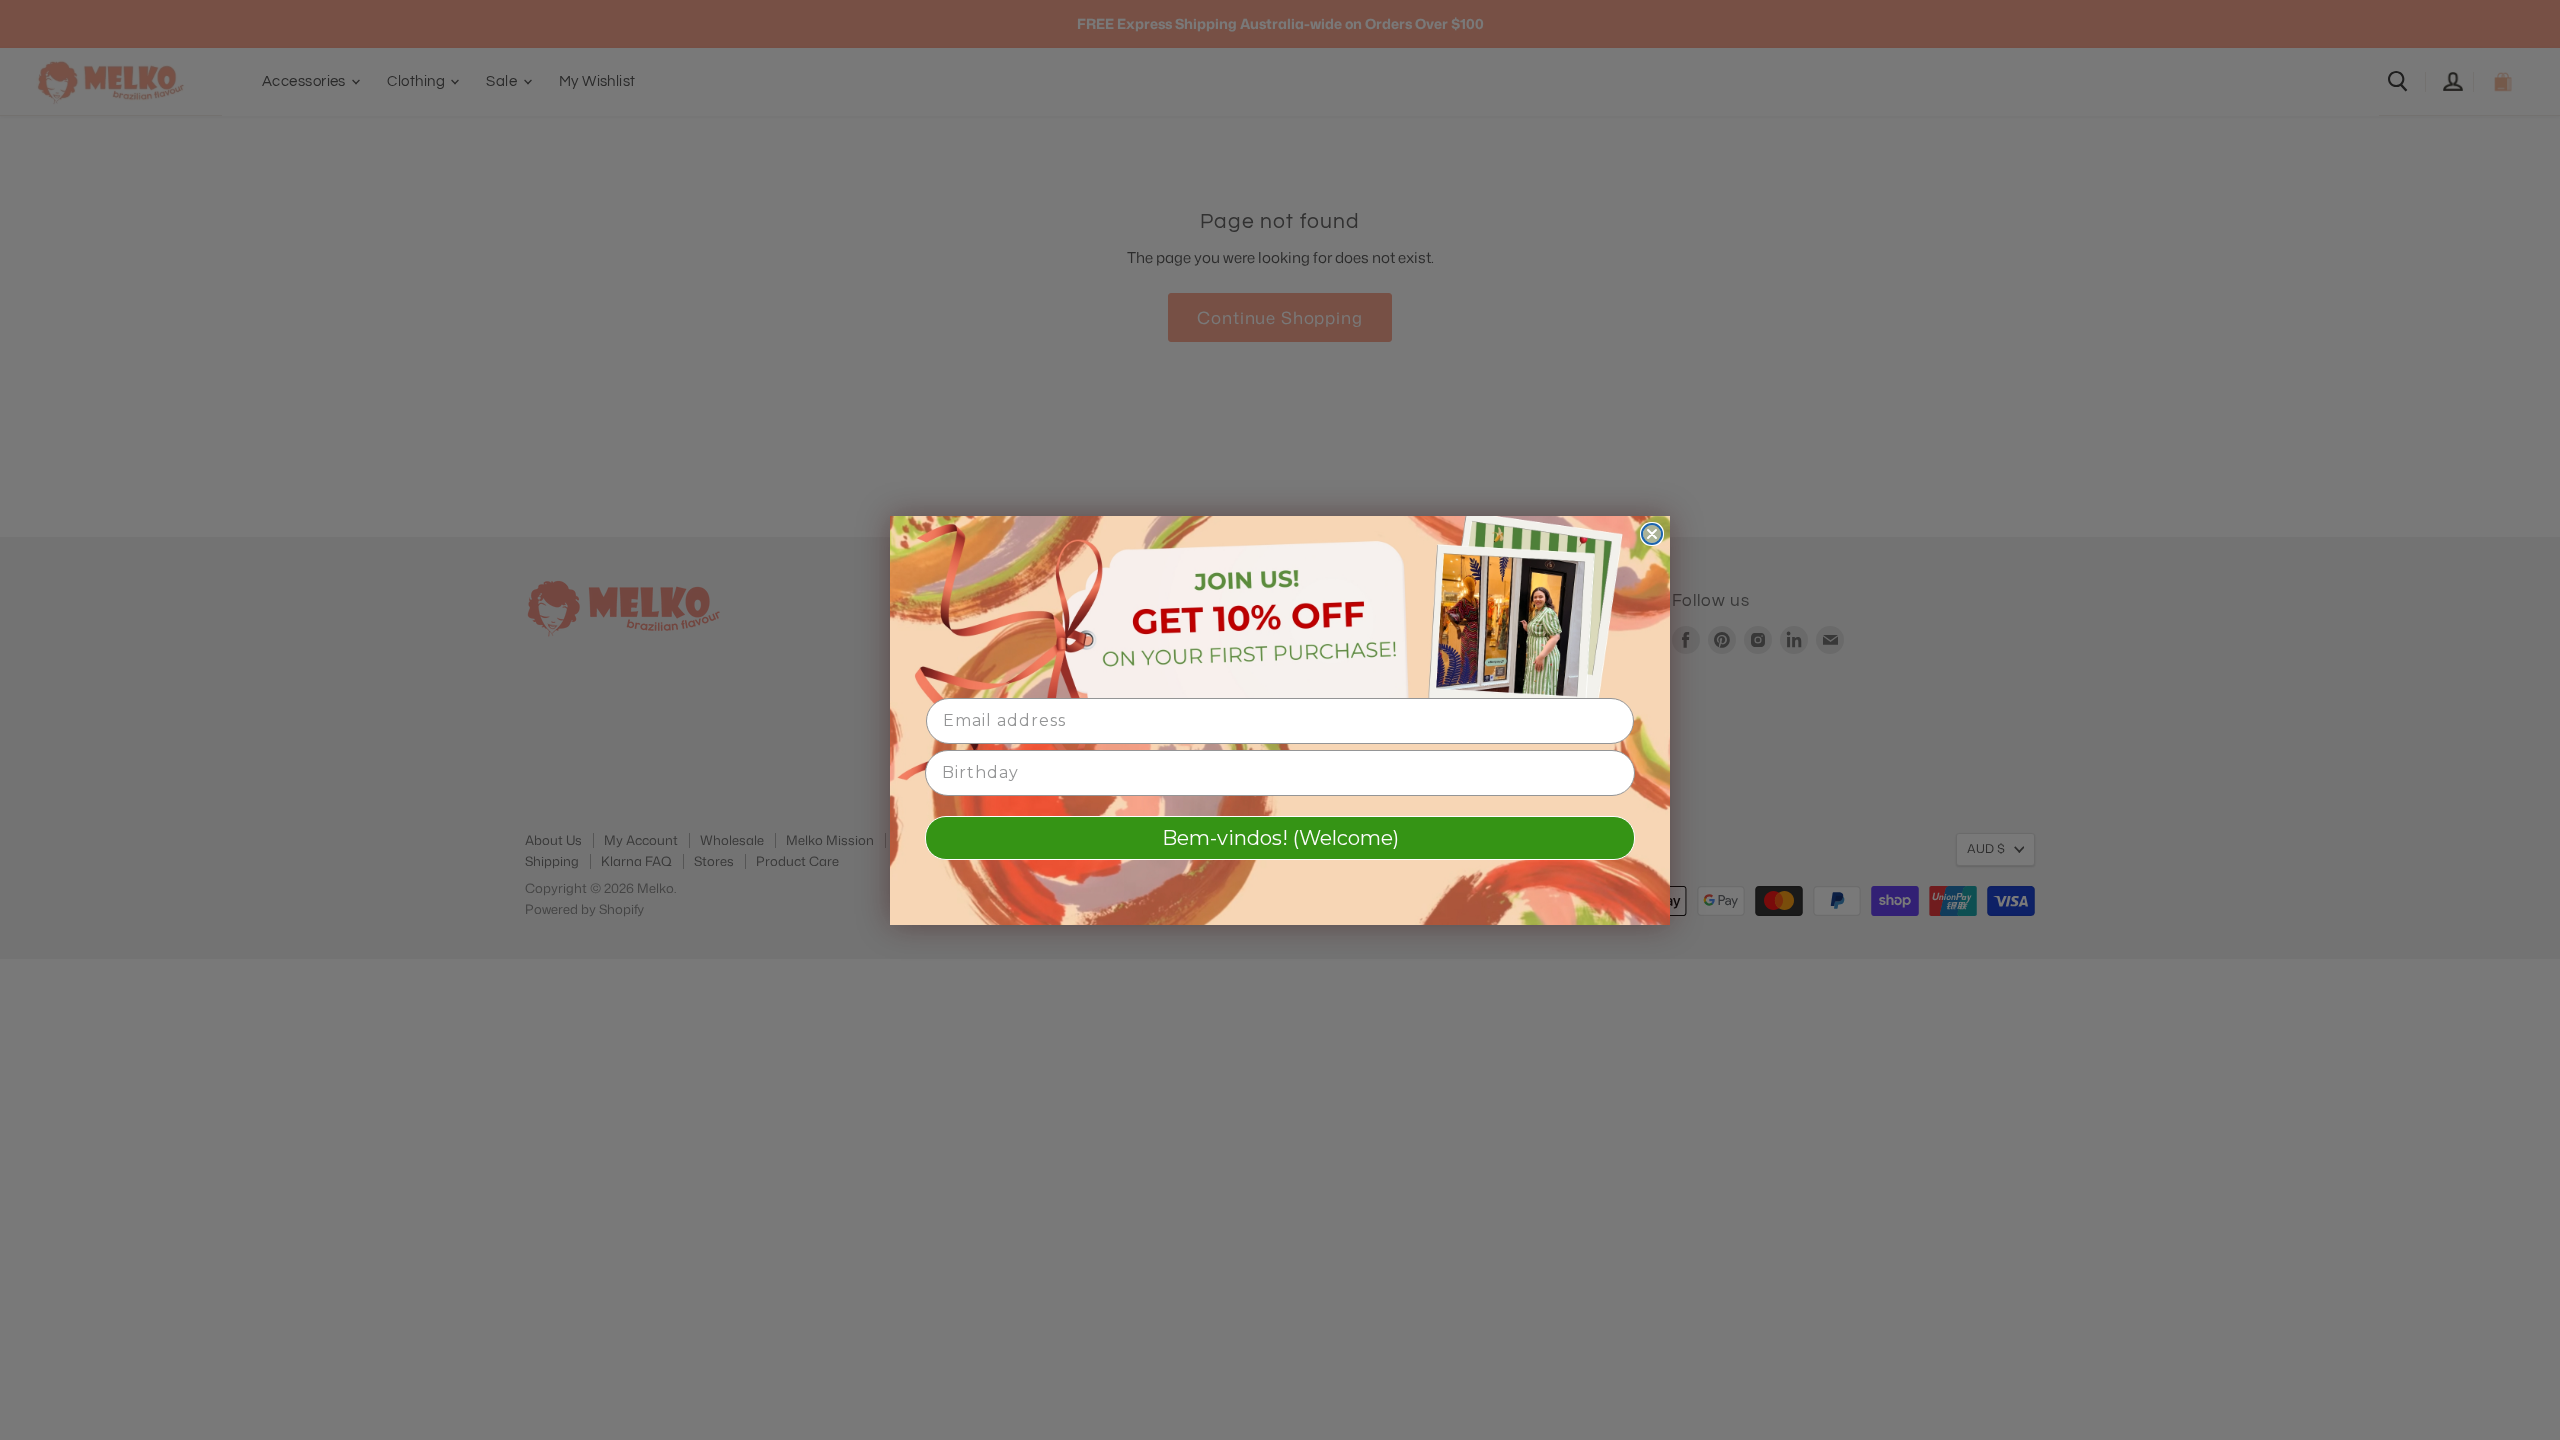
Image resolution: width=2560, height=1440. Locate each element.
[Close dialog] (1652, 534)
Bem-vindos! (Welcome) (1280, 838)
